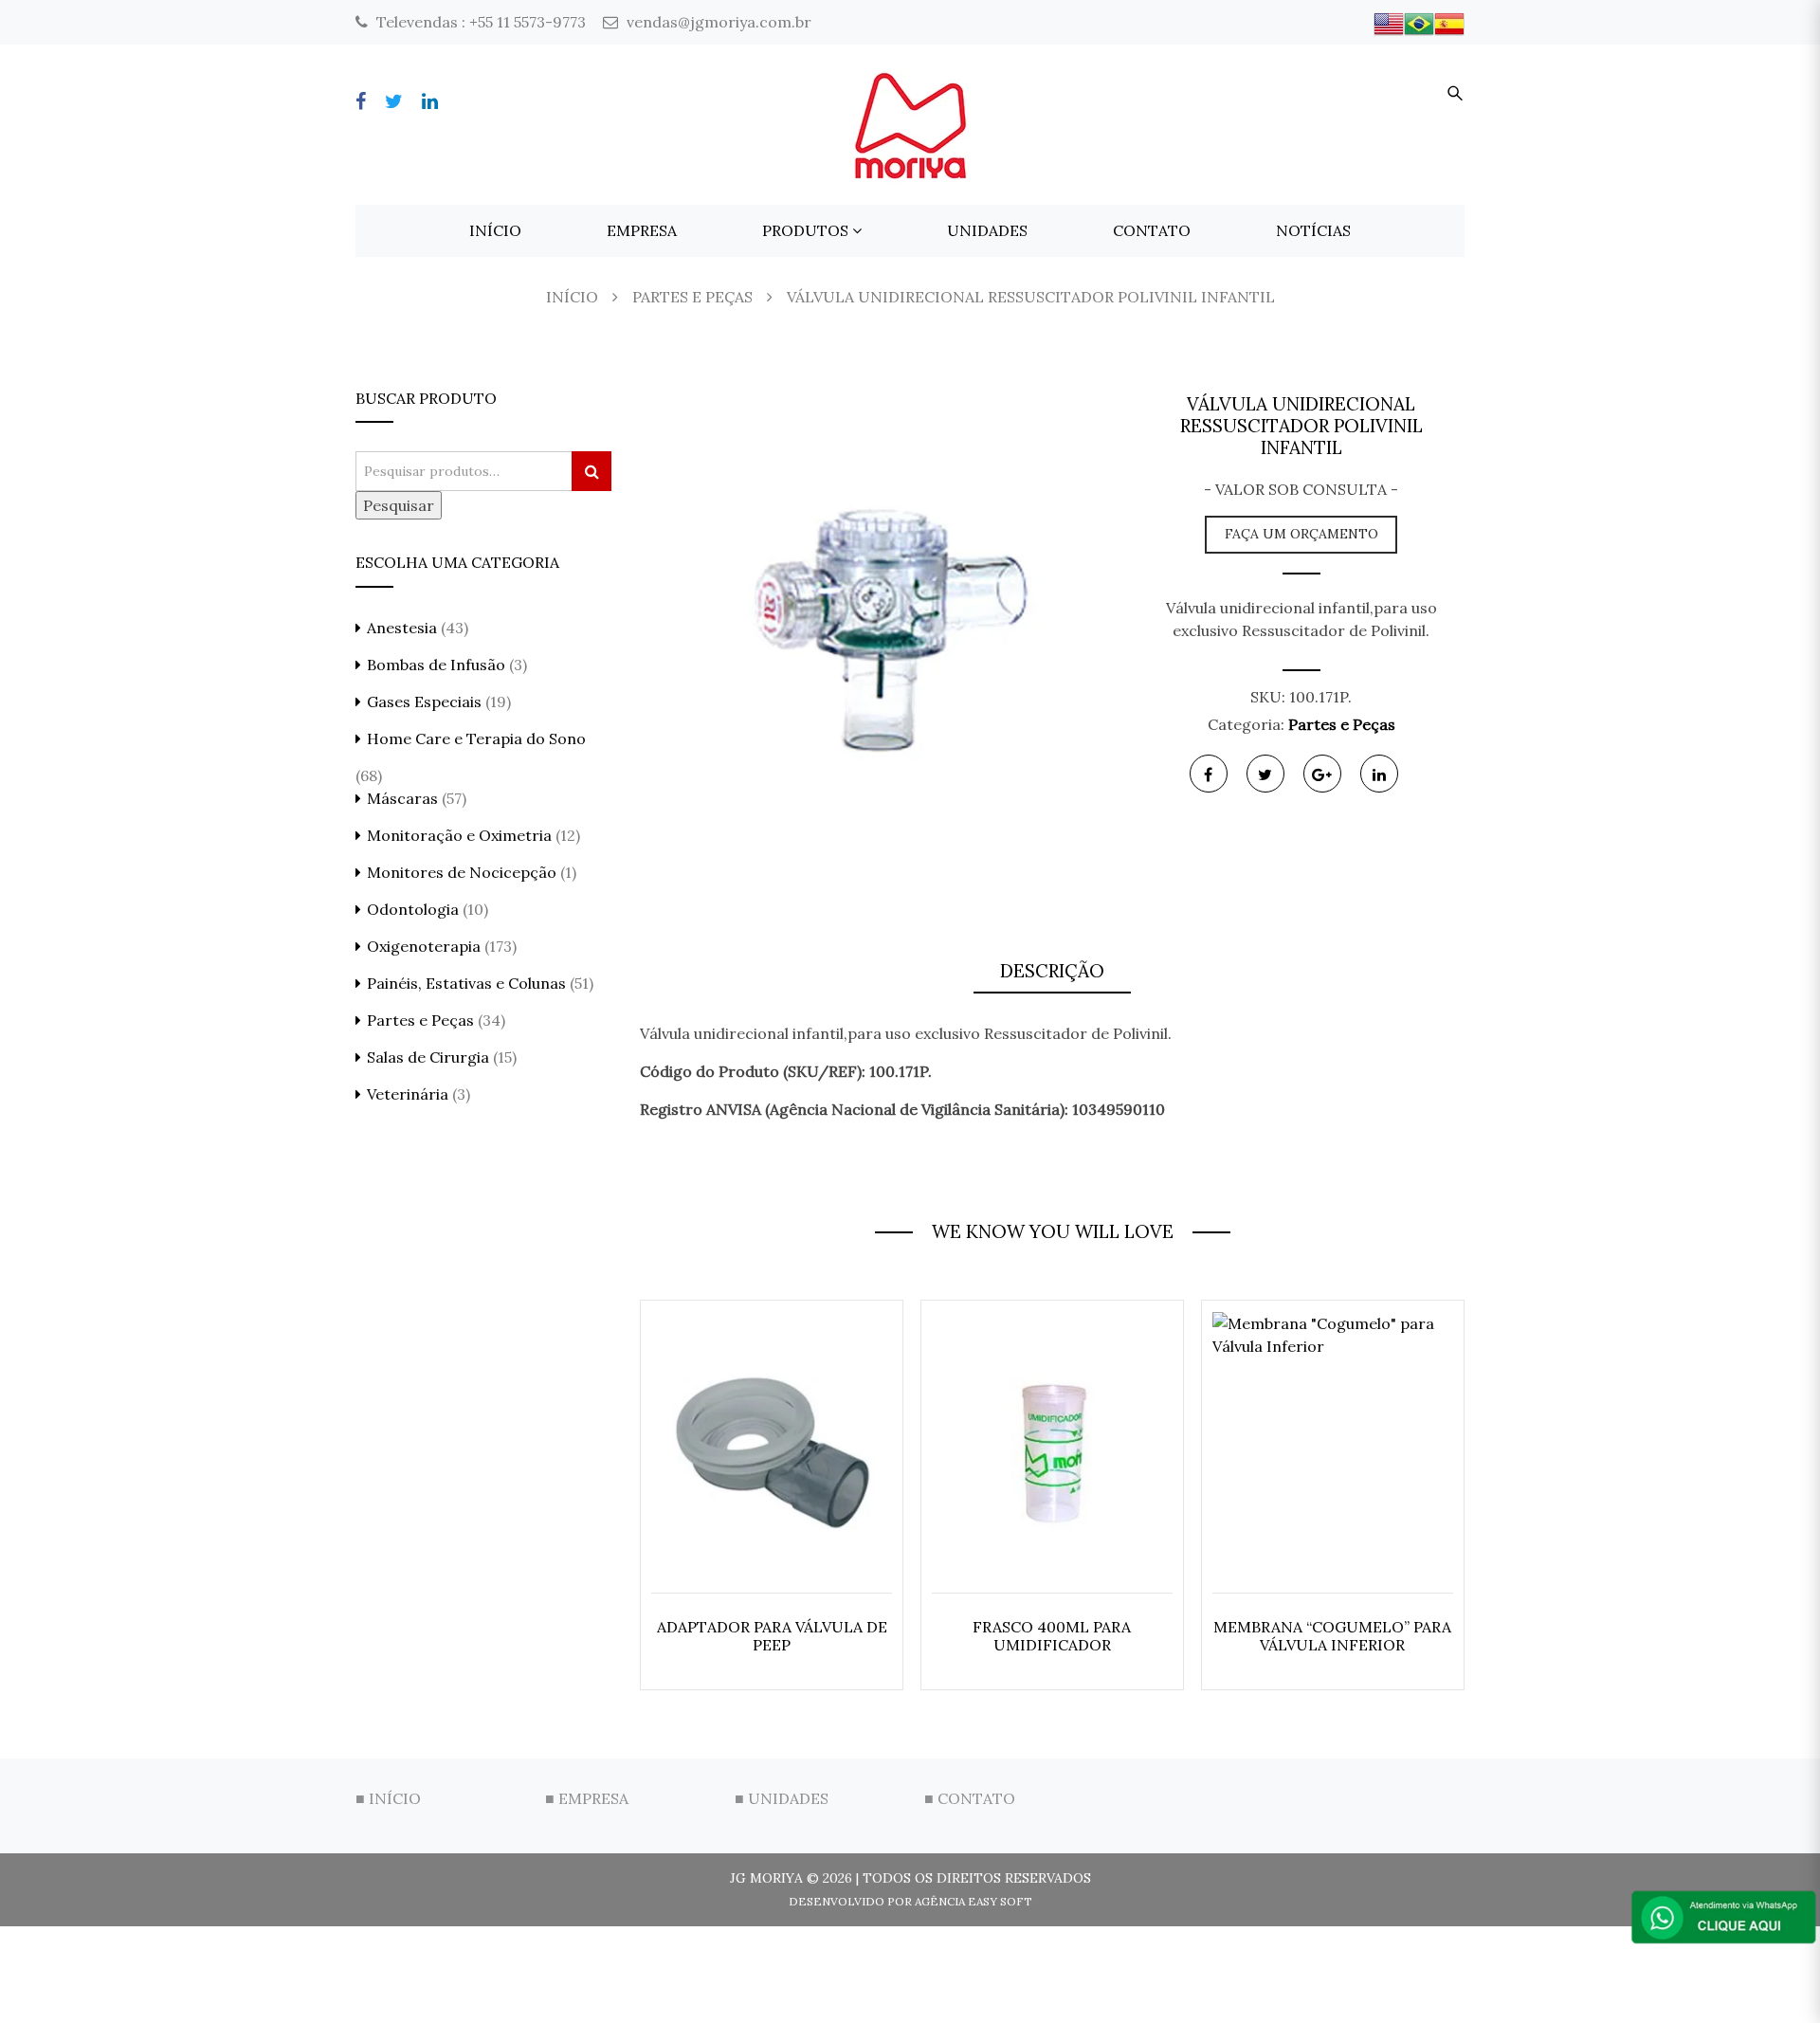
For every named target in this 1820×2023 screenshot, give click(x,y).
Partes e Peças (1342, 724)
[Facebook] (361, 101)
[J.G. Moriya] (910, 119)
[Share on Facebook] (1209, 774)
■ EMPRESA (587, 1798)
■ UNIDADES (782, 1798)
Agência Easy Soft (974, 1901)
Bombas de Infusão (436, 665)
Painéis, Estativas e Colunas (466, 983)
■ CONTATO (970, 1798)
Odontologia (413, 909)
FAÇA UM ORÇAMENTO (1301, 534)
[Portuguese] (1419, 22)
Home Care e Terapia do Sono (476, 738)
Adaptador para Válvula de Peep (772, 1636)
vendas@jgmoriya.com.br (717, 22)
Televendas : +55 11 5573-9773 (479, 22)
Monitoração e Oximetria (459, 835)
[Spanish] (1449, 22)
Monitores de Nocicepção (462, 872)
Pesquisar (399, 505)
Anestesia (402, 628)
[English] (1389, 22)
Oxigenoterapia (424, 946)
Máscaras (402, 798)
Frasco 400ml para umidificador (1052, 1636)
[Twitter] (394, 101)
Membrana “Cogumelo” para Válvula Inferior (1332, 1636)
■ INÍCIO (388, 1798)
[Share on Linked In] (1379, 774)
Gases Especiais (424, 702)
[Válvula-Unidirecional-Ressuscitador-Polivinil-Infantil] (874, 627)
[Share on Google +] (1322, 774)
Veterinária (408, 1094)
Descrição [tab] (1052, 971)
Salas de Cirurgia (428, 1057)
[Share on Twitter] (1265, 774)
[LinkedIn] (430, 101)
